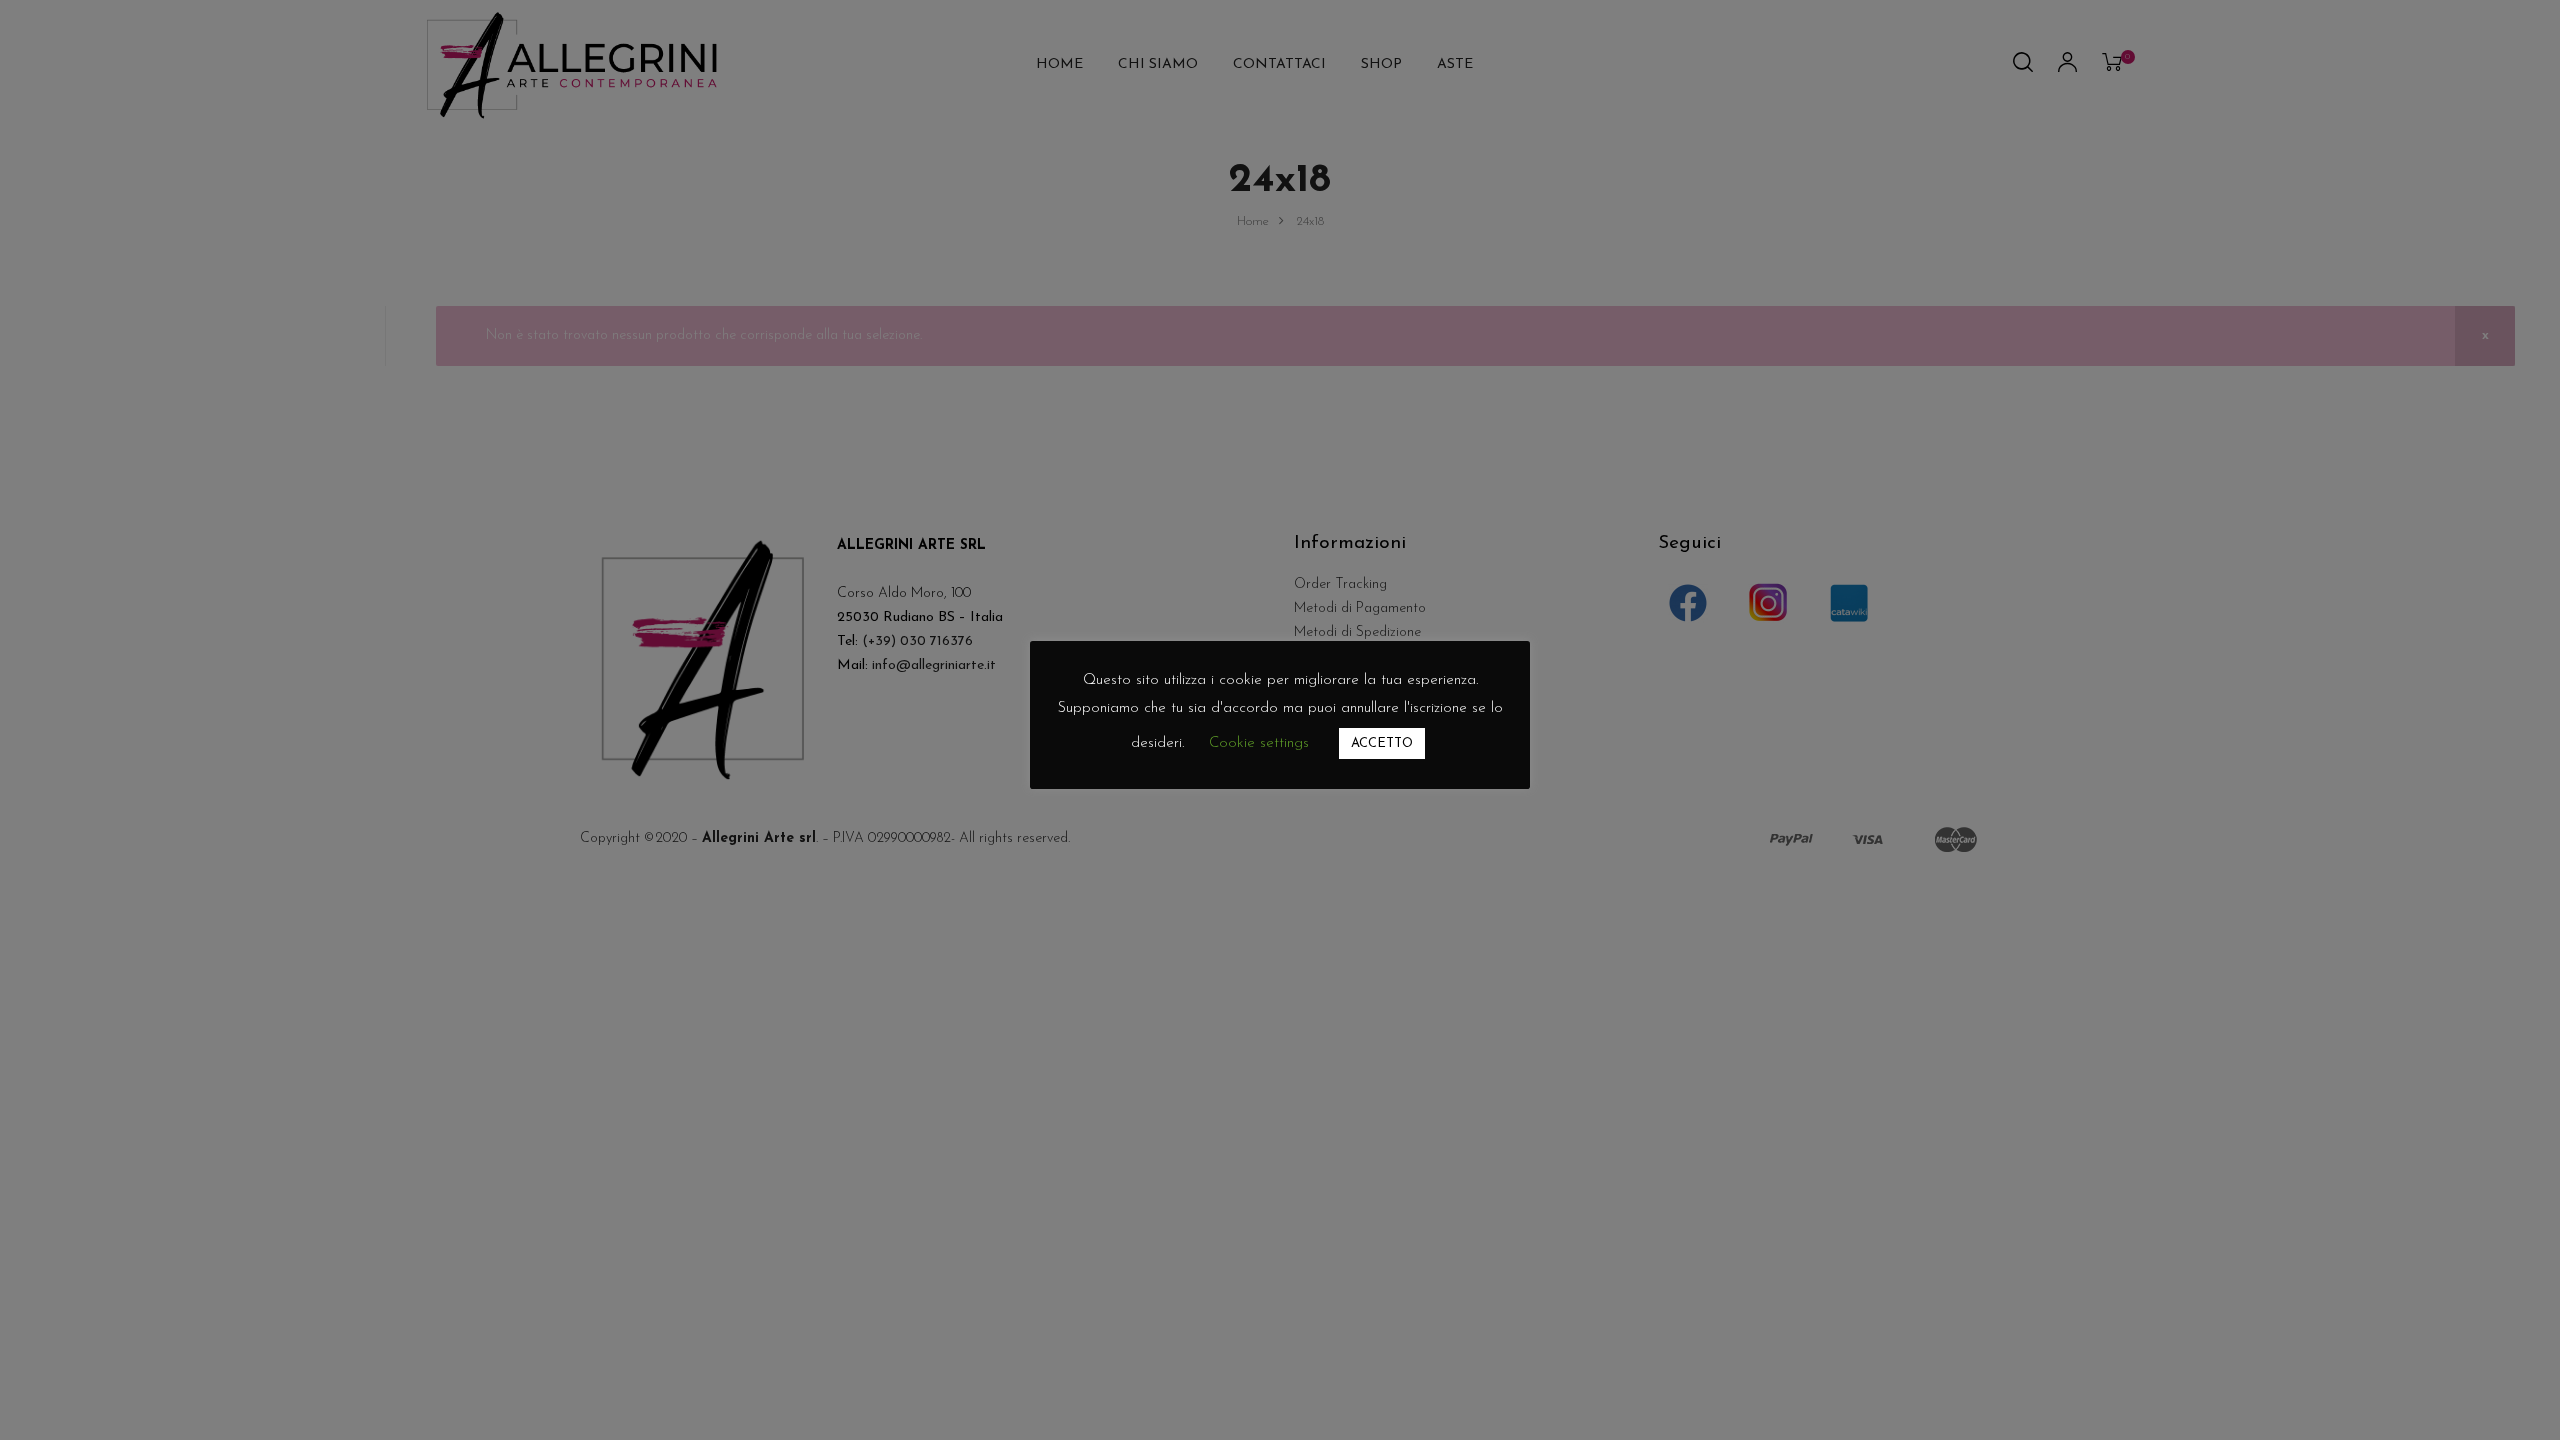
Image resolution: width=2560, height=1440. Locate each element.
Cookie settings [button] (1259, 743)
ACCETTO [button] (1382, 743)
